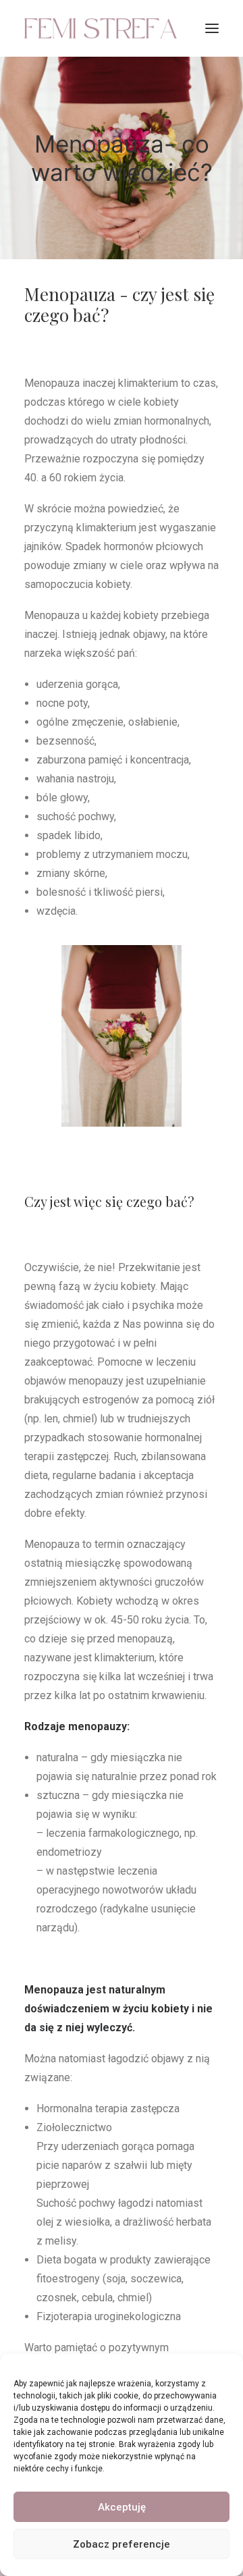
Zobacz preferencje (122, 2544)
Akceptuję (122, 2507)
